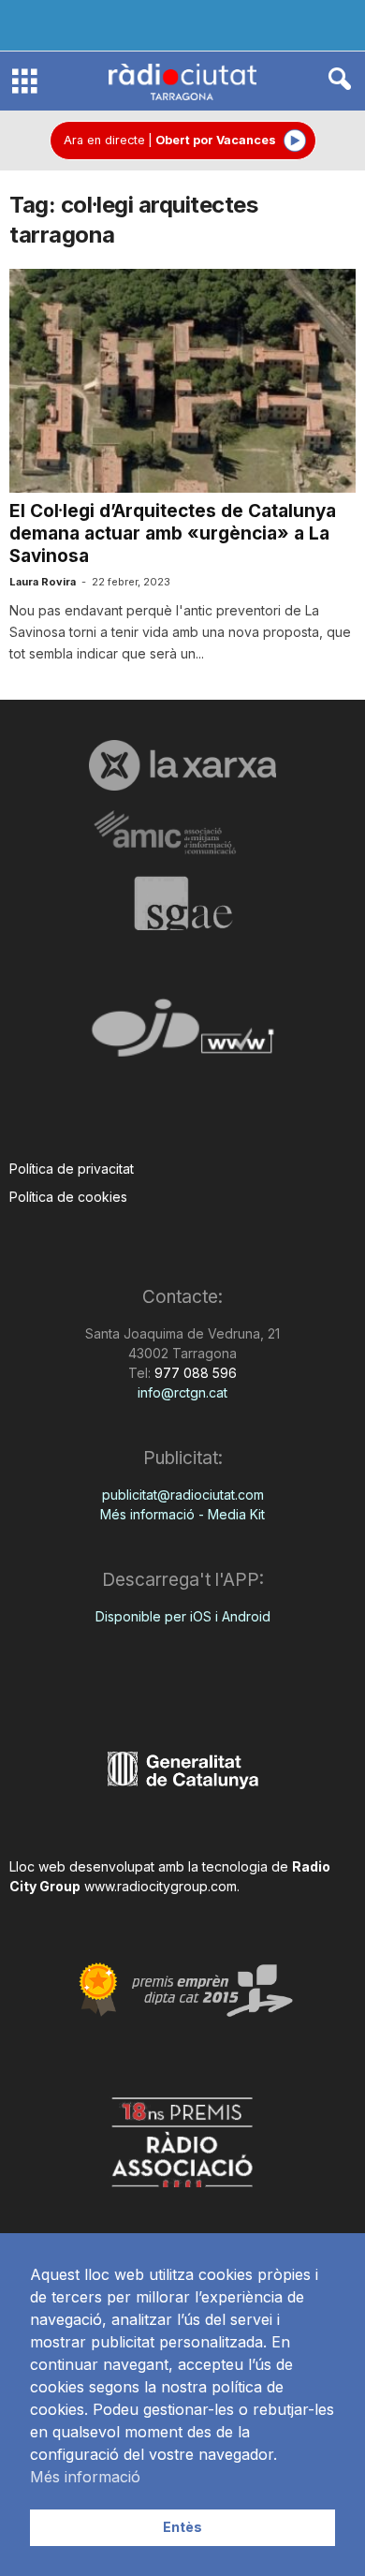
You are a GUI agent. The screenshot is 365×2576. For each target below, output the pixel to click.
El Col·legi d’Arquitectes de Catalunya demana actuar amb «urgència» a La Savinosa (173, 533)
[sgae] (182, 903)
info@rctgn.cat (182, 1392)
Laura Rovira (43, 582)
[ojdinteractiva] (182, 1036)
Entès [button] (182, 2527)
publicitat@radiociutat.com (183, 1495)
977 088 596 (194, 1373)
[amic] (182, 833)
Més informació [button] (85, 2477)
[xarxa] (182, 765)
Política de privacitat (72, 1169)
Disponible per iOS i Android (183, 1616)
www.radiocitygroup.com (161, 1886)
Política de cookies (68, 1197)
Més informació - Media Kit (182, 1514)
